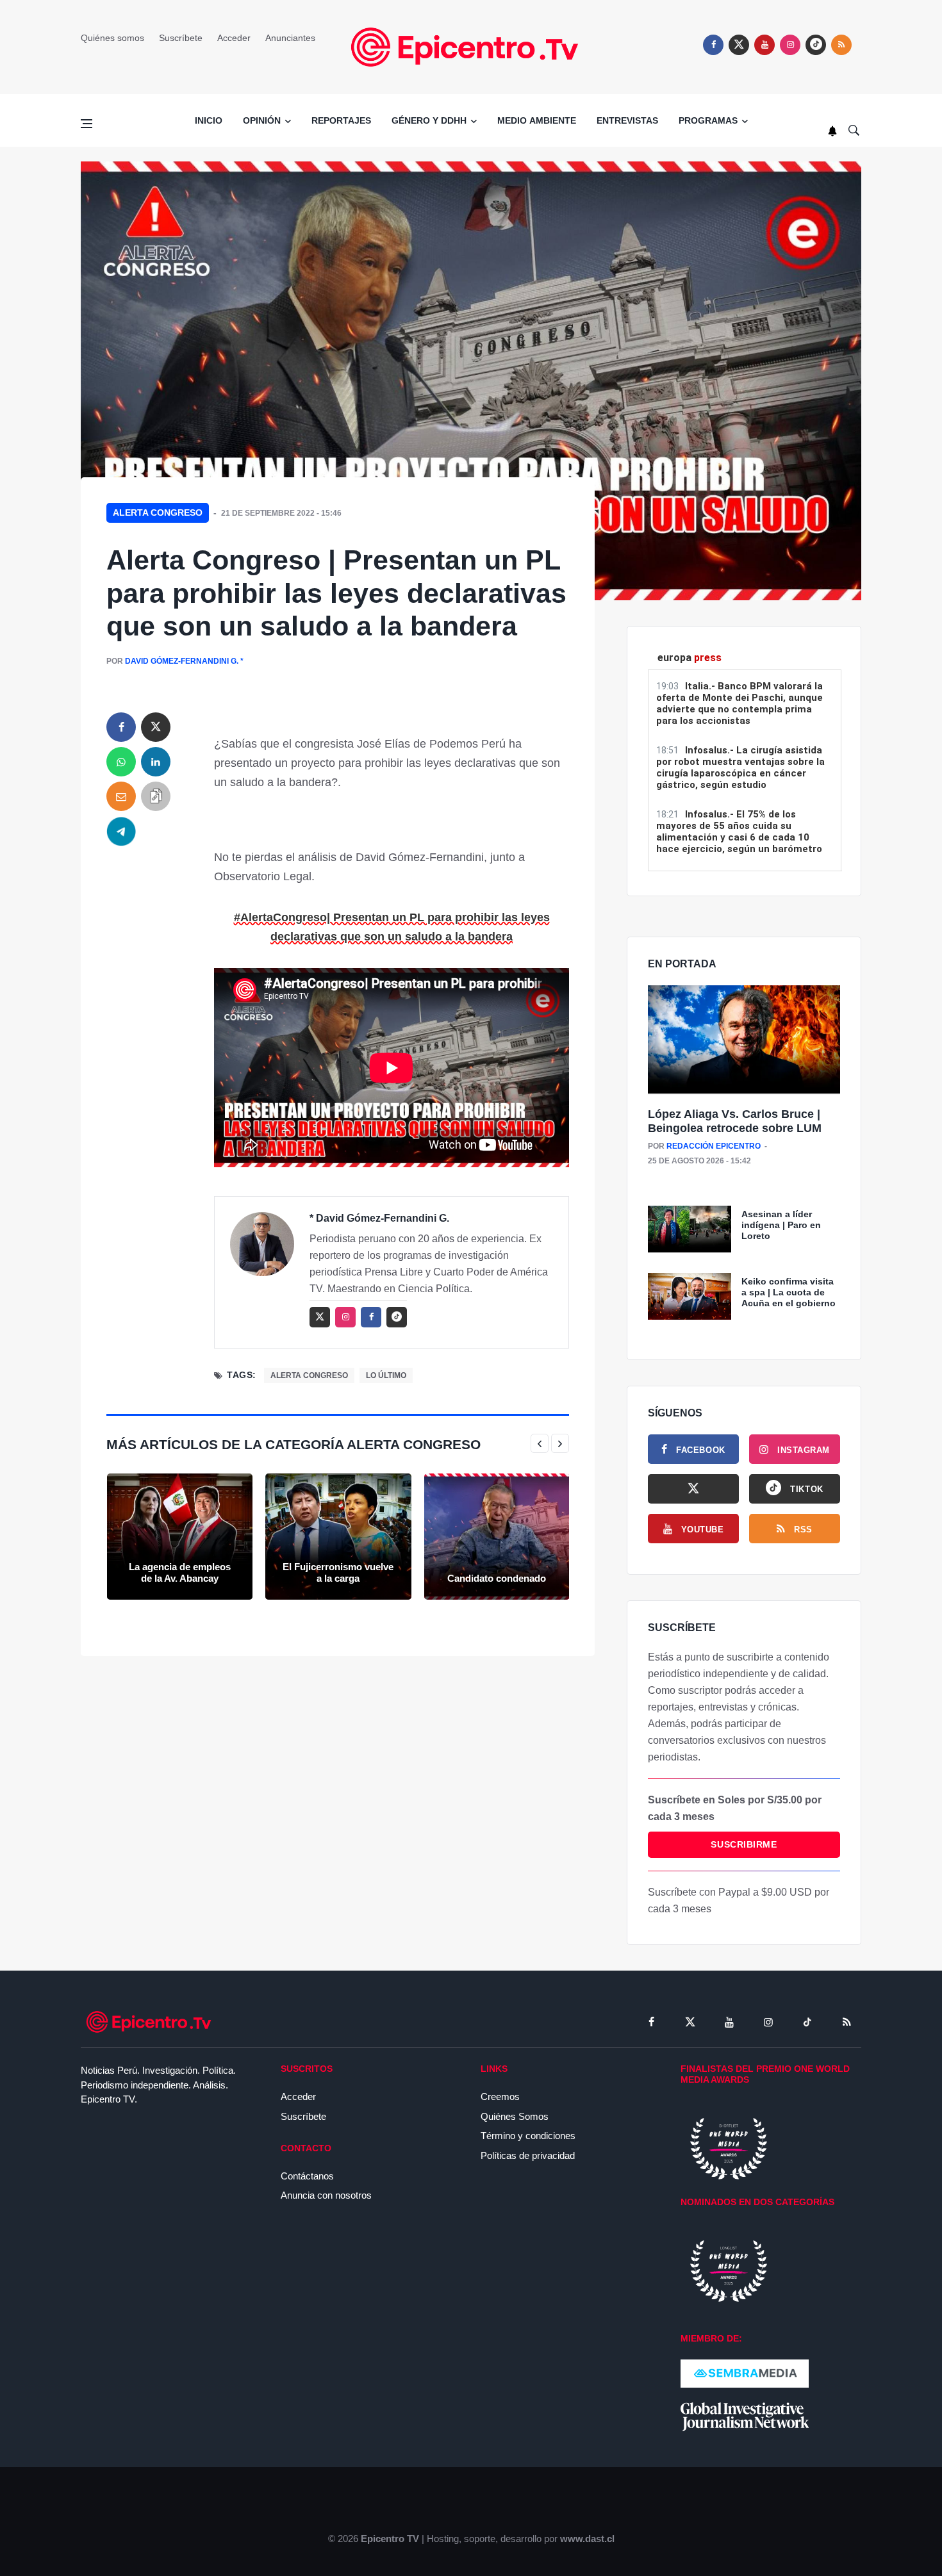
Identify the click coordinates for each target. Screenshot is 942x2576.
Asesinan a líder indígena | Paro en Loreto (781, 1225)
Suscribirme (744, 1844)
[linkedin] (156, 762)
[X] (693, 1489)
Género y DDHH (429, 120)
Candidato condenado (497, 1578)
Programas (708, 120)
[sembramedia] (745, 2373)
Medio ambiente (537, 120)
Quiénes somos (112, 38)
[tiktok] (807, 2022)
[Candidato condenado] (497, 1537)
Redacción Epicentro (714, 1146)
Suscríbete (181, 38)
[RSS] (847, 2022)
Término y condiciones (528, 2136)
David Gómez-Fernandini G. (182, 661)
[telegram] (121, 831)
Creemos (500, 2096)
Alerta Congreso (158, 513)
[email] (121, 796)
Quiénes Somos (515, 2116)
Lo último (386, 1375)
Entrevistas (627, 120)
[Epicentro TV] (471, 46)
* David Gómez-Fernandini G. (379, 1218)
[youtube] (764, 45)
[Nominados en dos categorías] (729, 2270)
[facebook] (713, 45)
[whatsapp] (121, 762)
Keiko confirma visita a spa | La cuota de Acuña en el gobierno (789, 1292)
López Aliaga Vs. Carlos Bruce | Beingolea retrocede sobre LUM (735, 1121)
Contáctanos (307, 2176)
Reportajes (341, 120)
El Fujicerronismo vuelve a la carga (338, 1572)
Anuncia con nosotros (326, 2195)
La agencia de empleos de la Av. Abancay (180, 1572)
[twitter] (739, 45)
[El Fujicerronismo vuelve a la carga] (338, 1537)
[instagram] (790, 45)
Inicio (209, 120)
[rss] (816, 45)
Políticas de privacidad (528, 2155)
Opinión (262, 120)
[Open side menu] (87, 124)
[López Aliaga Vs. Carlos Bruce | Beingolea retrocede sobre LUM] (744, 1040)
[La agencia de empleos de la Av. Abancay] (180, 1537)
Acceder (234, 38)
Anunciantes (290, 38)
